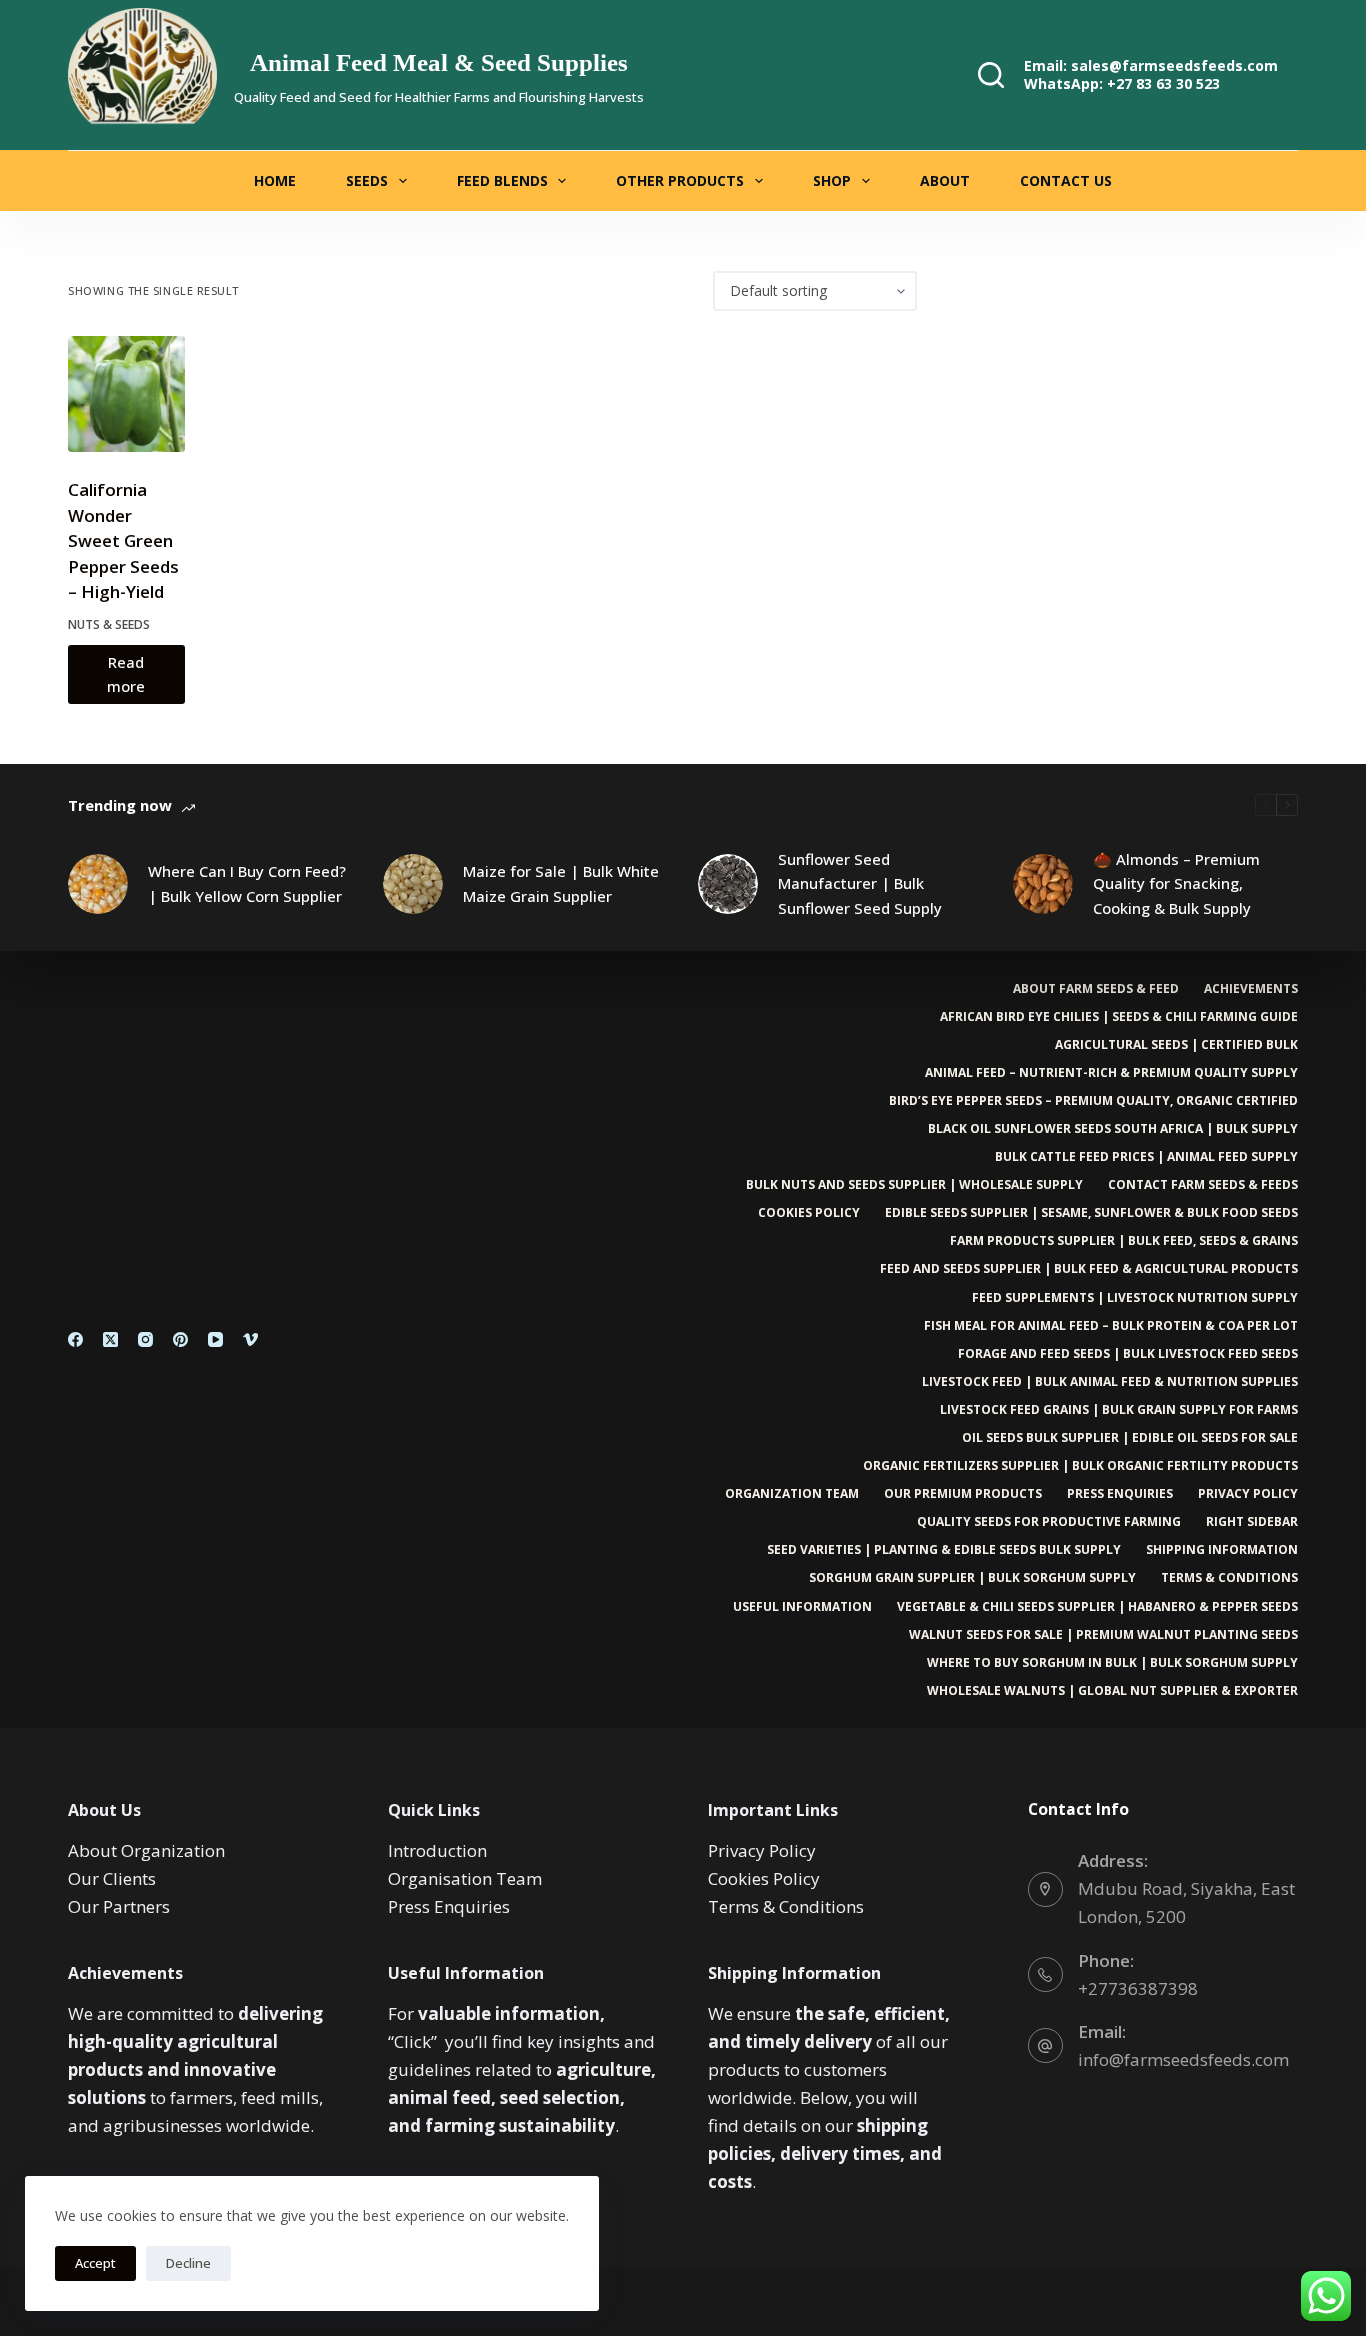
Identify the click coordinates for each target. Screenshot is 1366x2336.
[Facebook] (75, 1339)
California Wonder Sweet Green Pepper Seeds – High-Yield (123, 540)
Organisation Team (465, 1878)
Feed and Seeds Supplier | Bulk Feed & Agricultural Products (1089, 1269)
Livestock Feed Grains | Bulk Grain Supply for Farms (1119, 1410)
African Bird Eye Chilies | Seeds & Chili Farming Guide (1119, 1017)
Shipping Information (1222, 1550)
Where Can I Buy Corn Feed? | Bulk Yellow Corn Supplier (247, 883)
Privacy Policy (1248, 1494)
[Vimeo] (250, 1339)
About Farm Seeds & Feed (1096, 989)
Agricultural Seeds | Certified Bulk (1176, 1045)
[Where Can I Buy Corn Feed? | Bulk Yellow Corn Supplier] (98, 884)
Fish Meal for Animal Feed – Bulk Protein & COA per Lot (1111, 1326)
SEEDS (367, 180)
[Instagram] (145, 1339)
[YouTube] (215, 1339)
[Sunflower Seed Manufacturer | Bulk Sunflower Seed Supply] (728, 884)
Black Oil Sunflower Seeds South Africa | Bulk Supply (1113, 1129)
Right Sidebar (1252, 1522)
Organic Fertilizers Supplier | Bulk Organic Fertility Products (1080, 1466)
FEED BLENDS (502, 180)
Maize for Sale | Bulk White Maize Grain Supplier (561, 883)
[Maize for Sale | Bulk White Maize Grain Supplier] (413, 884)
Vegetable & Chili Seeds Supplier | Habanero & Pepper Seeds (1097, 1607)
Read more (126, 674)
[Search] (991, 75)
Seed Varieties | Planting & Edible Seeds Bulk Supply (944, 1550)
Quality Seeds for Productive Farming (1049, 1522)
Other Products (680, 180)
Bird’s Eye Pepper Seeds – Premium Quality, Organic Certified (1093, 1101)
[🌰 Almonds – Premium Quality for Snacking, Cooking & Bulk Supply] (1043, 884)
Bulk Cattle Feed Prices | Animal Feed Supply (1146, 1157)
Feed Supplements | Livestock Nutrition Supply (1135, 1298)
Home (275, 180)
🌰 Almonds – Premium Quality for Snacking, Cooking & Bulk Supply (1176, 884)
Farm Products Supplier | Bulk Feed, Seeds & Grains (1124, 1241)
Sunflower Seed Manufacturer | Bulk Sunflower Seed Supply (860, 884)
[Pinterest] (180, 1339)
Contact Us (1066, 180)
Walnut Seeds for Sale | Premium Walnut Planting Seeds (1103, 1635)
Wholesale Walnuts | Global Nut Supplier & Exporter (1112, 1691)
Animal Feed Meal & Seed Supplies (439, 62)
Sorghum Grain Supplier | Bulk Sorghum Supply (972, 1578)
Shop (832, 180)
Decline (188, 2263)
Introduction (437, 1850)
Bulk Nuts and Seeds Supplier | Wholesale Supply (914, 1185)
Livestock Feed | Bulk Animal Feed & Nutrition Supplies (1110, 1382)
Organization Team (792, 1494)
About (945, 180)
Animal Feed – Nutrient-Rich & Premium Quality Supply (1111, 1073)
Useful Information (802, 1607)
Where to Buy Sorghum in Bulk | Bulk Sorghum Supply (1112, 1663)
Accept (95, 2263)
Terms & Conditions (1229, 1578)
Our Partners (119, 1906)
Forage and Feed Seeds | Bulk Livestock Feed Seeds (1128, 1354)
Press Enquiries (1120, 1494)
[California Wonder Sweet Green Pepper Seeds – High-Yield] (126, 394)
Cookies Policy (809, 1213)
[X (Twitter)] (110, 1339)
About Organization (146, 1850)
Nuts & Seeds (109, 624)
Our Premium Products (963, 1494)
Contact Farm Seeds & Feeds (1203, 1185)
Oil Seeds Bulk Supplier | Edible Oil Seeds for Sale (1130, 1438)
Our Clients (112, 1878)
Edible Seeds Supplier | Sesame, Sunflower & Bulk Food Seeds (1091, 1213)
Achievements (1251, 989)
